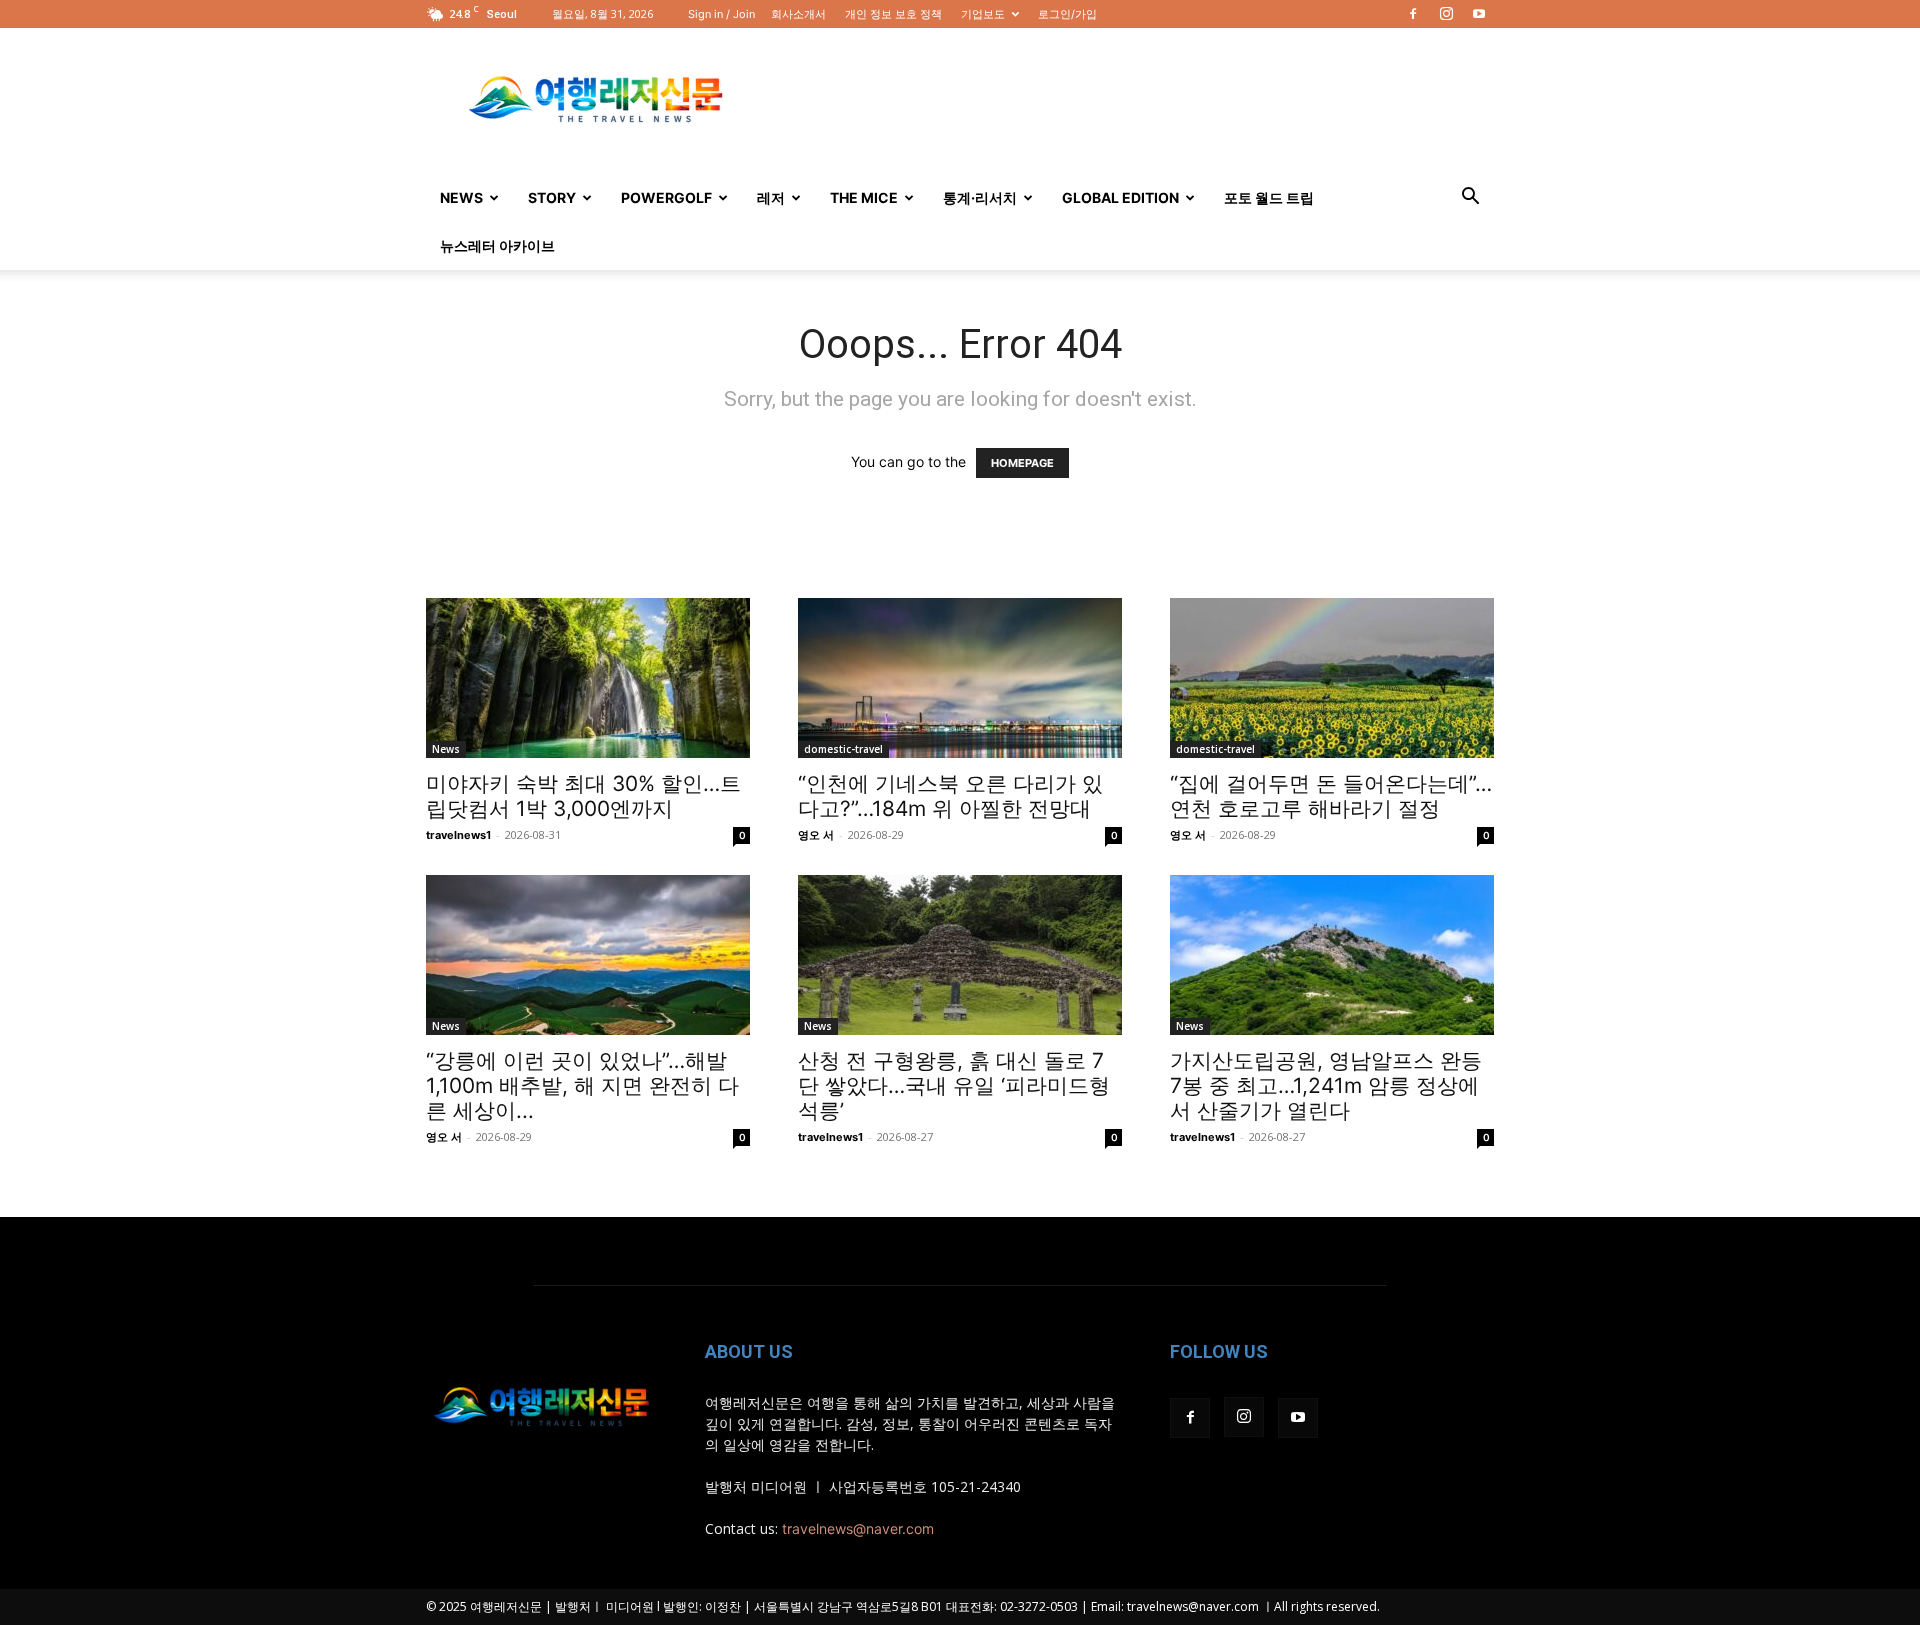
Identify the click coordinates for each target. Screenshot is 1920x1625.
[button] (1470, 198)
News (461, 197)
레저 (771, 197)
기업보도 (983, 14)
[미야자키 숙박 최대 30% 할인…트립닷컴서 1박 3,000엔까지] (588, 678)
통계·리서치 (980, 197)
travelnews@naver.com (858, 1528)
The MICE (864, 197)
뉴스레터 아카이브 (497, 245)
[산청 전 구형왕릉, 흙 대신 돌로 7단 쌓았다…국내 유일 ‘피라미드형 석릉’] (960, 955)
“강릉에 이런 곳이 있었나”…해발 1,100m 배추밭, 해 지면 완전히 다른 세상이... (582, 1085)
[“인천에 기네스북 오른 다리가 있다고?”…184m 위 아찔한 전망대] (960, 678)
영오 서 (816, 835)
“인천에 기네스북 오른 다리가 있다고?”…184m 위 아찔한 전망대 (950, 796)
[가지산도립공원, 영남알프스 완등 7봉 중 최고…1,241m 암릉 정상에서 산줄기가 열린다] (1332, 955)
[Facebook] (1413, 14)
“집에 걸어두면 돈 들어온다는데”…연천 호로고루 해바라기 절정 (1331, 796)
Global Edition (1120, 197)
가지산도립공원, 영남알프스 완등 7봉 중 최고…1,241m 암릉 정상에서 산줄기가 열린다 (1326, 1085)
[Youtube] (1479, 14)
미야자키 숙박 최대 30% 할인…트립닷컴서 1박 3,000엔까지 (583, 796)
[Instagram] (1446, 14)
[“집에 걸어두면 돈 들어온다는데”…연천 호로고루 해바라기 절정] (1332, 678)
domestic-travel (843, 749)
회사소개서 (798, 14)
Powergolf (666, 197)
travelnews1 (458, 835)
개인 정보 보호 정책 (893, 14)
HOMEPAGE (1022, 463)
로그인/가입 (1067, 14)
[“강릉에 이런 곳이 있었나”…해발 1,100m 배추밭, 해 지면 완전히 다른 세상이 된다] (588, 955)
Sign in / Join (721, 14)
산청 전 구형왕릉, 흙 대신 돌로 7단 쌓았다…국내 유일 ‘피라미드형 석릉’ (954, 1085)
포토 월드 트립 (1269, 197)
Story (552, 197)
